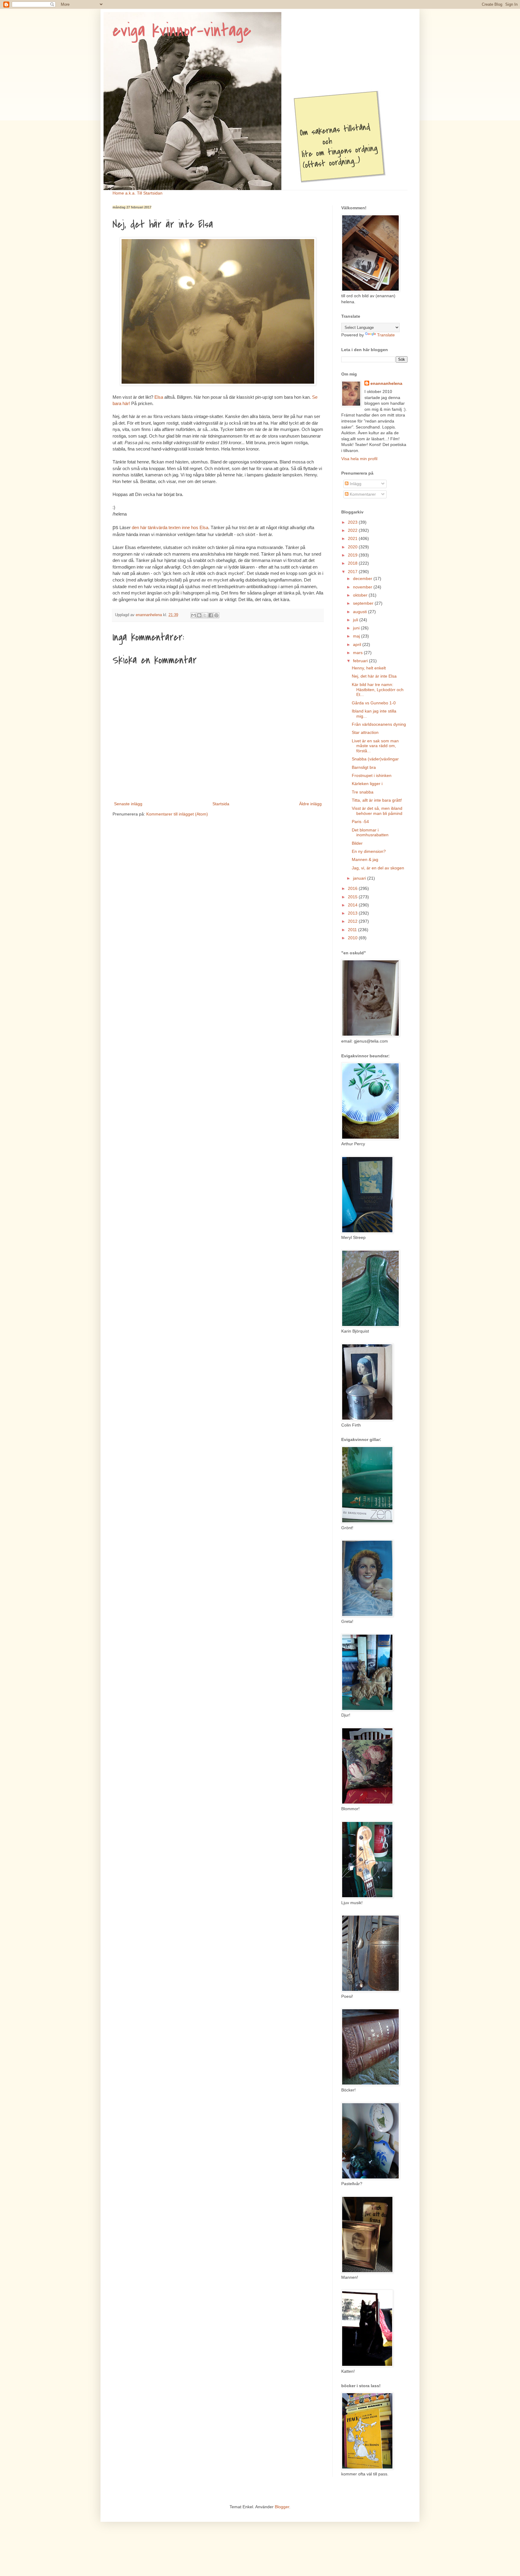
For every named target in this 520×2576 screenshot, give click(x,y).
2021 (353, 538)
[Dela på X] (205, 615)
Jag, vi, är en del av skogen (378, 868)
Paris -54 (360, 822)
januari (360, 878)
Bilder (357, 843)
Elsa (159, 397)
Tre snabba (363, 792)
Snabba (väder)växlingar (375, 759)
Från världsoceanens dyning (379, 724)
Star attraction (365, 732)
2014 (353, 905)
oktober (361, 595)
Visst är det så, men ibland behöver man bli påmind (377, 811)
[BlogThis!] (199, 615)
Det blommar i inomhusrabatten (370, 833)
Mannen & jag (365, 859)
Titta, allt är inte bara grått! (377, 800)
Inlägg (355, 484)
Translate (386, 335)
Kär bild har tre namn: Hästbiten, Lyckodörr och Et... (378, 690)
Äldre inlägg (310, 804)
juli (356, 620)
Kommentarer (362, 494)
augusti (361, 612)
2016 (353, 888)
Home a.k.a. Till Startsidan (138, 193)
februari (361, 661)
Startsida (221, 804)
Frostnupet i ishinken (372, 775)
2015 (353, 897)
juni (357, 628)
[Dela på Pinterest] (216, 615)
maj (357, 636)
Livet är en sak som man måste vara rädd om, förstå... (375, 746)
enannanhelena (386, 383)
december (363, 579)
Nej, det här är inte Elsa (374, 676)
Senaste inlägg (128, 804)
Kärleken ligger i (367, 784)
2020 (353, 547)
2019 (353, 555)
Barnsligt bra (364, 767)
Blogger (282, 2507)
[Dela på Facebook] (211, 615)
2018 (353, 563)
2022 (353, 530)
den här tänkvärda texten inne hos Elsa (170, 527)
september (364, 603)
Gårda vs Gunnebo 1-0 (374, 703)
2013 (353, 913)
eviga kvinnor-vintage (182, 31)
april (358, 644)
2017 (353, 572)
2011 (353, 930)
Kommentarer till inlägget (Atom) (177, 814)
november (363, 587)
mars (358, 653)
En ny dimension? (369, 851)
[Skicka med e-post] (193, 615)
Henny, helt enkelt (369, 668)
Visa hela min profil (359, 459)
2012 (353, 921)
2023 (353, 522)
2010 (353, 938)
